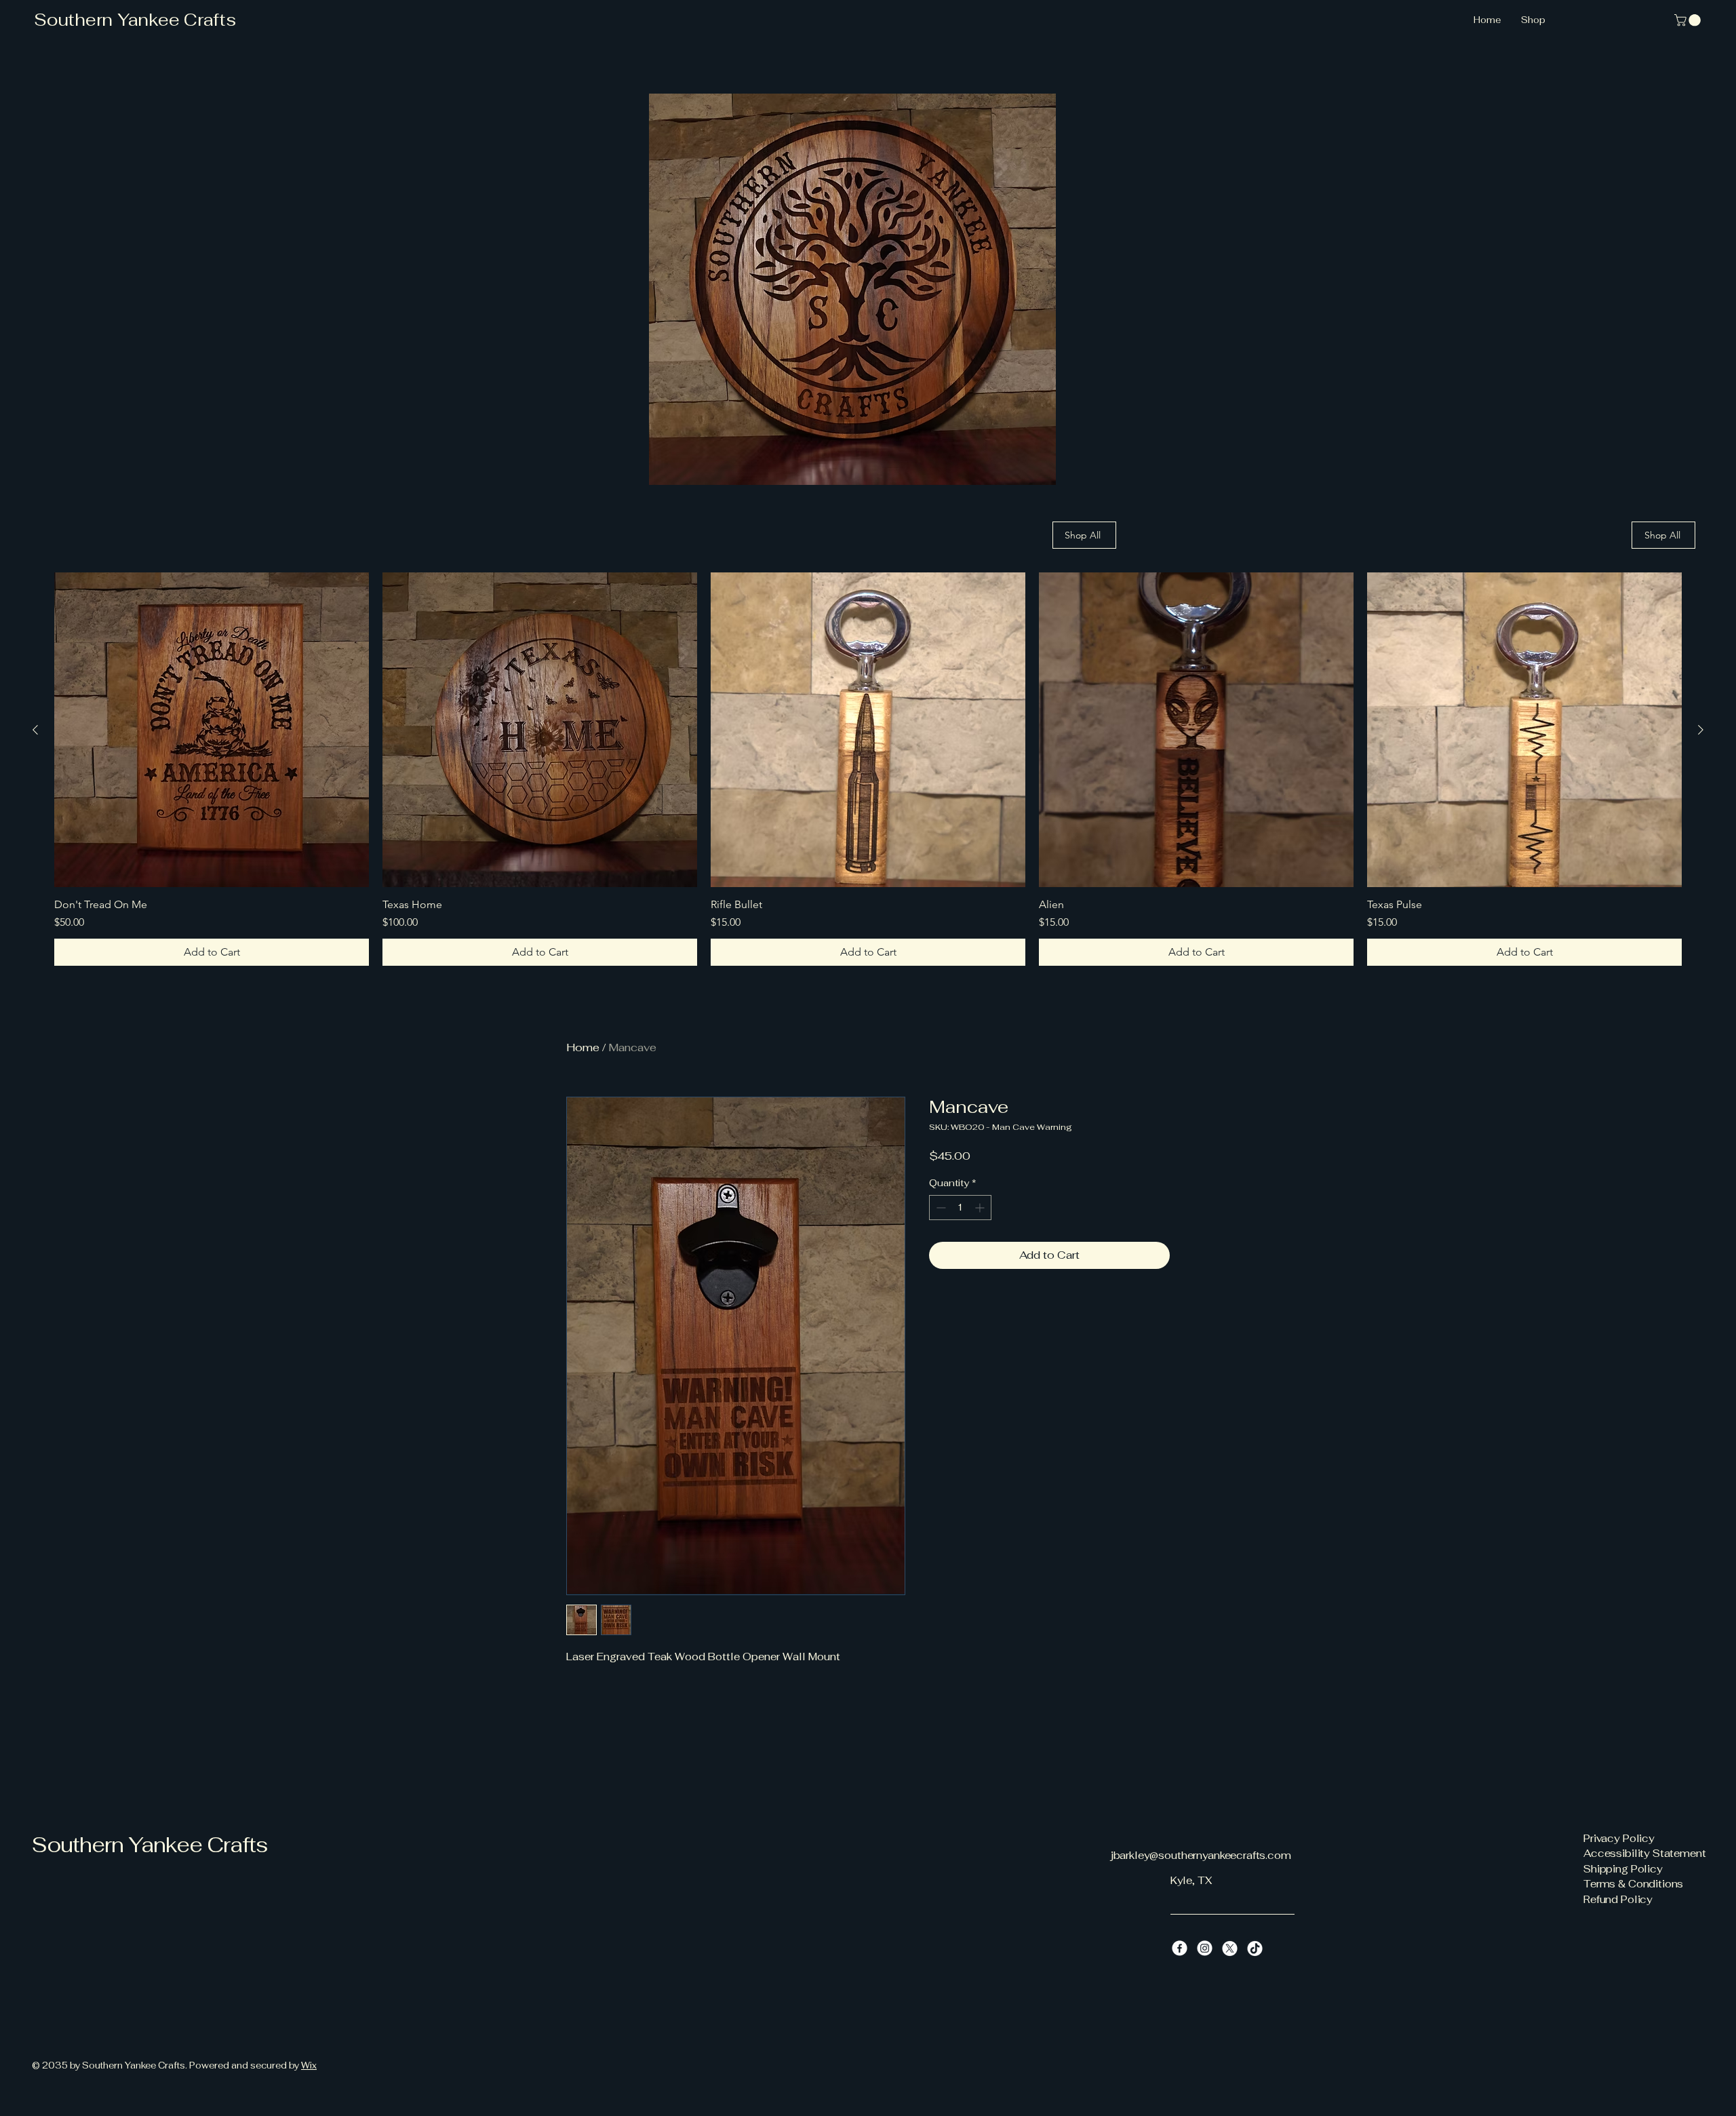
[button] (1689, 20)
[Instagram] (1205, 1948)
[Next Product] (1701, 730)
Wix (309, 2065)
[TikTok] (1255, 1948)
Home (583, 1047)
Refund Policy (1618, 1899)
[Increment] (981, 1208)
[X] (1230, 1948)
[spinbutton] (960, 1208)
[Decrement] (940, 1208)
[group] (868, 769)
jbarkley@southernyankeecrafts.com (1201, 1855)
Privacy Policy (1619, 1838)
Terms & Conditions (1633, 1884)
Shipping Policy (1623, 1869)
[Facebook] (1180, 1948)
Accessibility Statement (1645, 1853)
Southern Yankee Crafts (135, 20)
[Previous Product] (35, 730)
